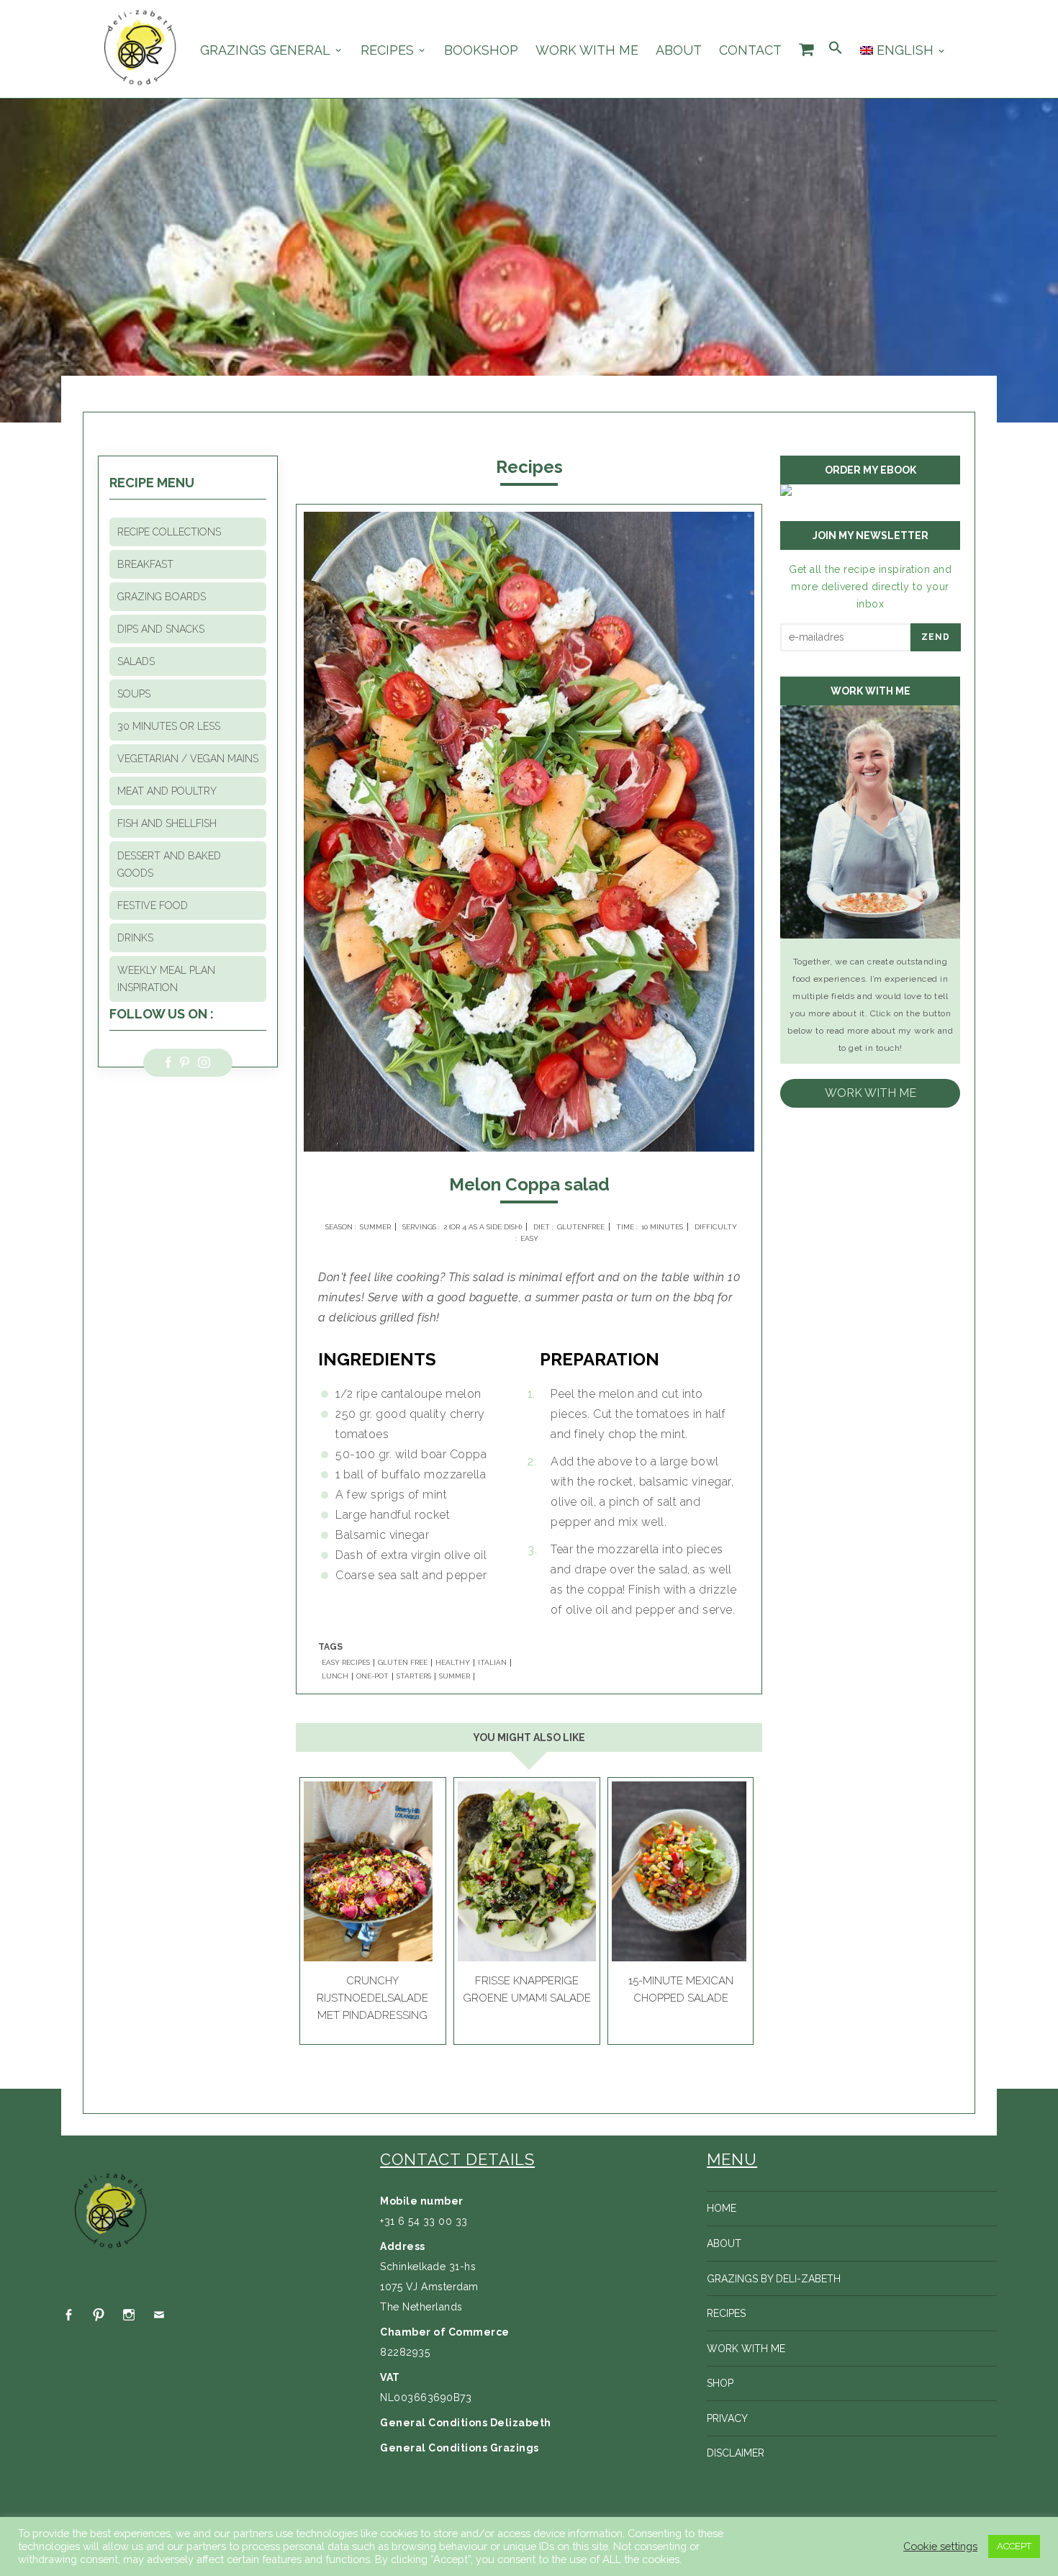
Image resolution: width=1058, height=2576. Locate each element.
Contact (750, 50)
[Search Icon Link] (836, 49)
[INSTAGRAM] (129, 2315)
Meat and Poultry (167, 791)
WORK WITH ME (871, 1093)
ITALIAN (492, 1663)
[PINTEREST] (99, 2315)
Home (722, 2208)
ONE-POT (372, 1676)
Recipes (387, 50)
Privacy (727, 2418)
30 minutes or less (169, 726)
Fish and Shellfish (167, 823)
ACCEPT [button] (1014, 2546)
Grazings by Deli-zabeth (774, 2279)
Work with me (587, 50)
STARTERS (414, 1676)
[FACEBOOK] (68, 2315)
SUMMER (455, 1676)
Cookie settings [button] (940, 2546)
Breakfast (145, 564)
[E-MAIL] (159, 2315)
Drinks (135, 938)
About (679, 50)
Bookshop (481, 50)
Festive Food (153, 905)
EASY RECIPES (346, 1663)
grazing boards (162, 597)
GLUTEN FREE (403, 1663)
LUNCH (335, 1676)
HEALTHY (453, 1663)
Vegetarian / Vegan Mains (188, 759)
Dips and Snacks (161, 629)
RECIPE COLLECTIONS (169, 532)
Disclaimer (736, 2453)
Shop (720, 2383)
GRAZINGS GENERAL (265, 50)
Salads (136, 661)
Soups (134, 694)
